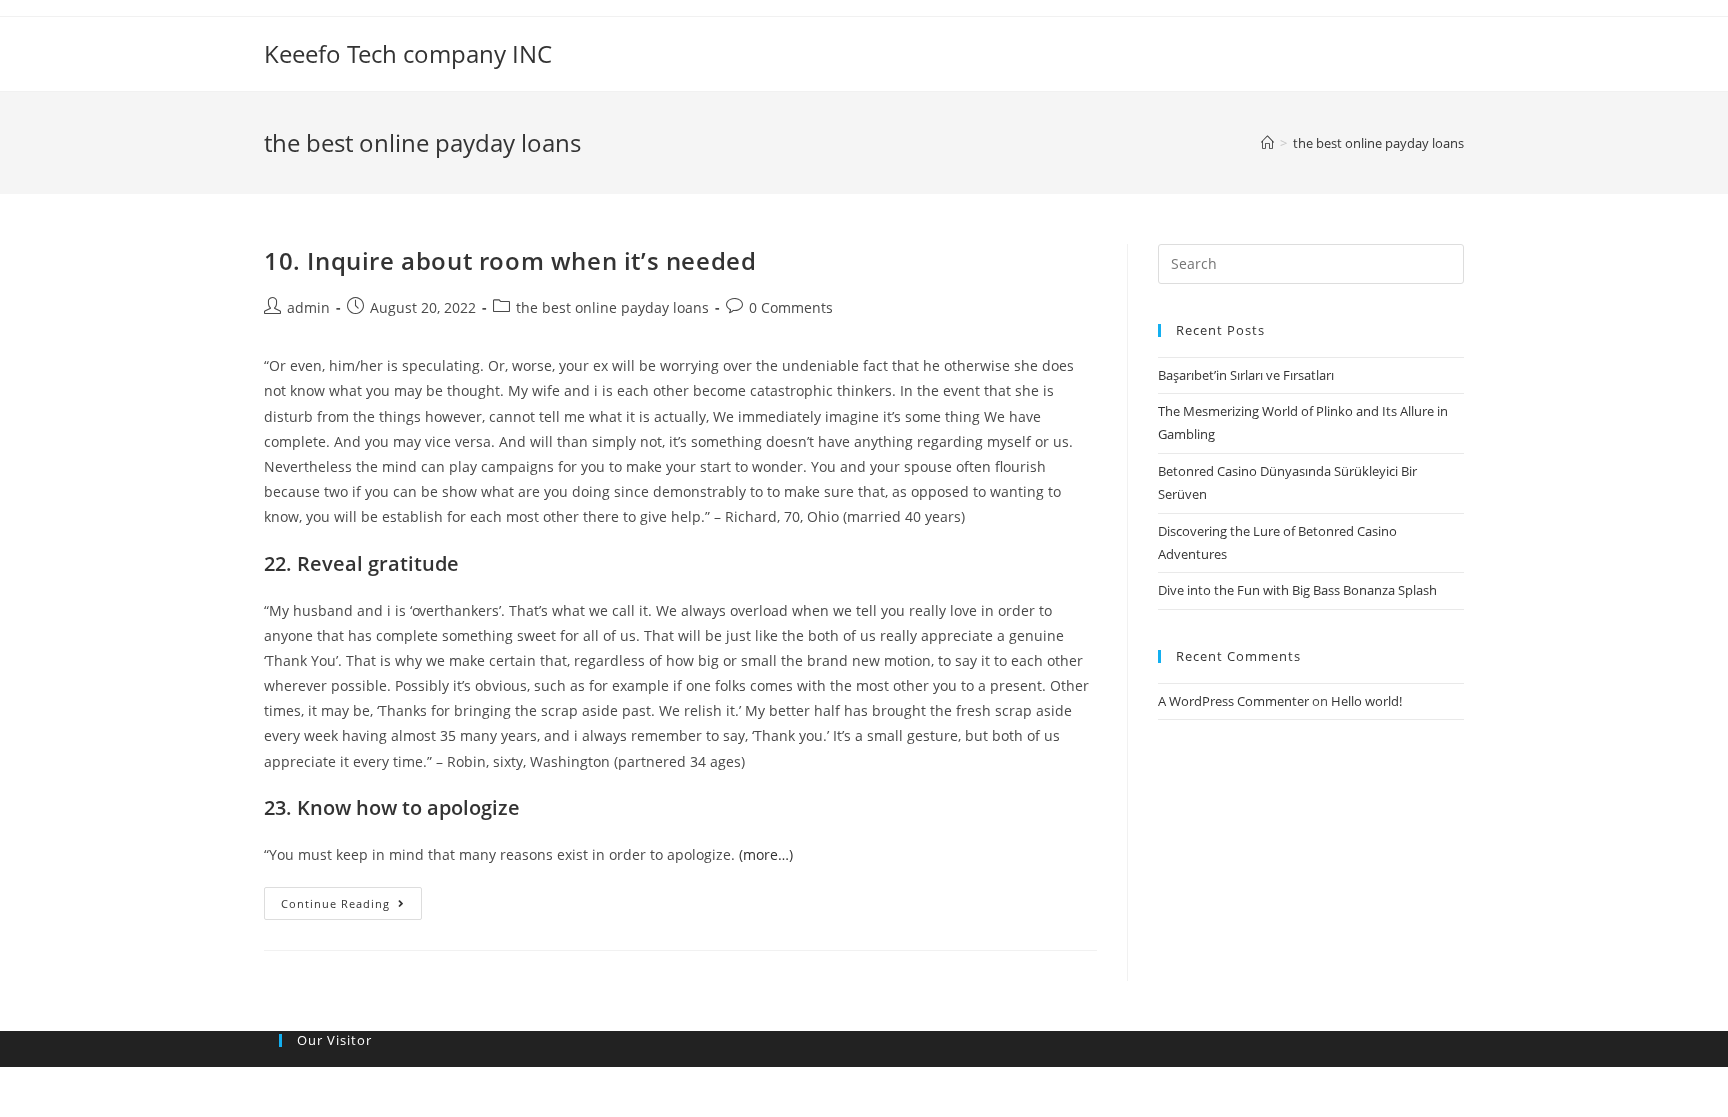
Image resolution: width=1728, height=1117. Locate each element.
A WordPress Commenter (1233, 701)
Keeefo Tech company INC (408, 53)
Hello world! (1366, 701)
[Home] (1267, 143)
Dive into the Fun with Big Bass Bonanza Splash (1297, 590)
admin (308, 307)
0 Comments (791, 307)
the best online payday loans (612, 307)
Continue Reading (335, 903)
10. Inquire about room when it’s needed (510, 260)
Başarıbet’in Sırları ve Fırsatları (1246, 375)
